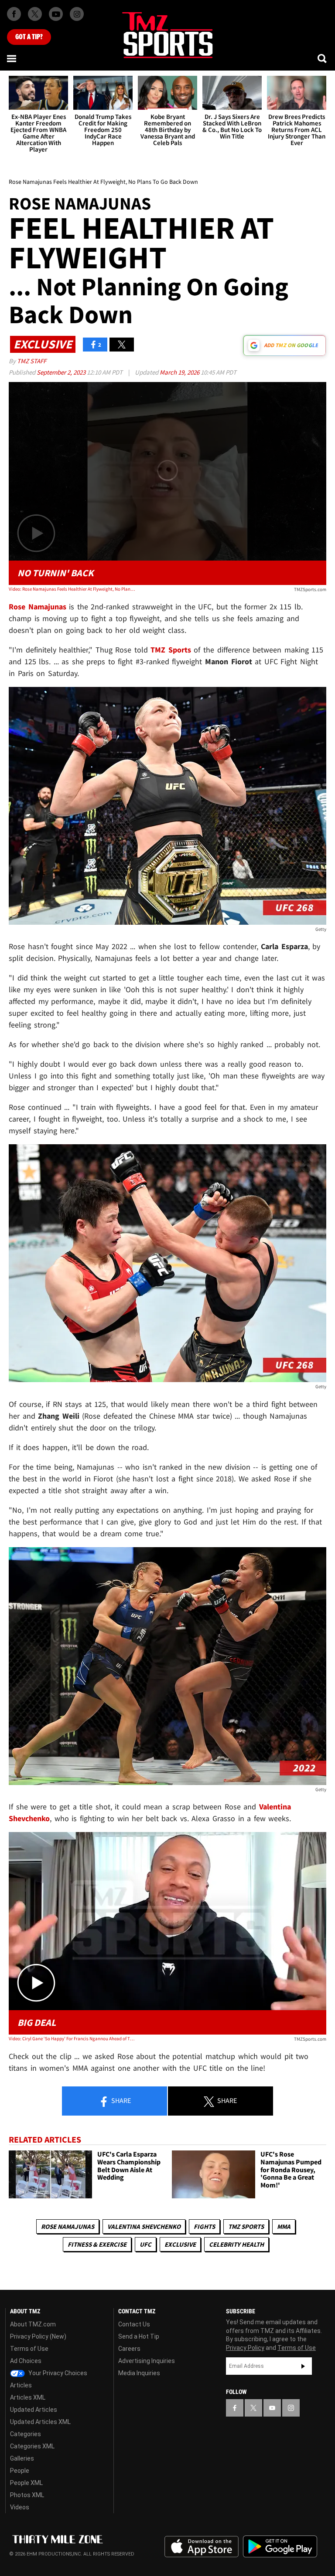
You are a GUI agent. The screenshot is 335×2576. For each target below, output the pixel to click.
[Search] (323, 58)
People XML (26, 2483)
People (20, 2471)
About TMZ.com (33, 2324)
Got (29, 37)
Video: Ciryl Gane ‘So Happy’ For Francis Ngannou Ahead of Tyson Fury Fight (72, 2038)
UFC (145, 2244)
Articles (21, 2385)
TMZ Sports (171, 650)
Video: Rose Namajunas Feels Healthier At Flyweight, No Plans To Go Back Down (72, 589)
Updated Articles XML (40, 2422)
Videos (20, 2507)
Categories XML (32, 2446)
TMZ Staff (32, 361)
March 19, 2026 (180, 372)
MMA (284, 2226)
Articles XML (28, 2397)
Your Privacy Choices (57, 2373)
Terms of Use (29, 2349)
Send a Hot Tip (139, 2336)
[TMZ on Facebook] (14, 14)
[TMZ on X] (35, 14)
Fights (204, 2226)
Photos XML (27, 2495)
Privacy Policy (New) (38, 2336)
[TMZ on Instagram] (77, 14)
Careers (129, 2349)
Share (120, 2100)
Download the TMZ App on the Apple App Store (202, 2547)
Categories (26, 2434)
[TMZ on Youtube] (56, 14)
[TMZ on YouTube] (272, 2408)
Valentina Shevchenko (144, 2226)
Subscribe (303, 2366)
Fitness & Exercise (97, 2244)
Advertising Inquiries (147, 2361)
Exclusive (180, 2244)
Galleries (22, 2458)
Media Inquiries (139, 2373)
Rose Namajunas (68, 2226)
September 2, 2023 (62, 372)
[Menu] (12, 58)
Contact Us (134, 2324)
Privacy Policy (245, 2348)
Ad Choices (26, 2361)
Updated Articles (34, 2410)
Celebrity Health (236, 2244)
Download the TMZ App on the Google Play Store (280, 2547)
